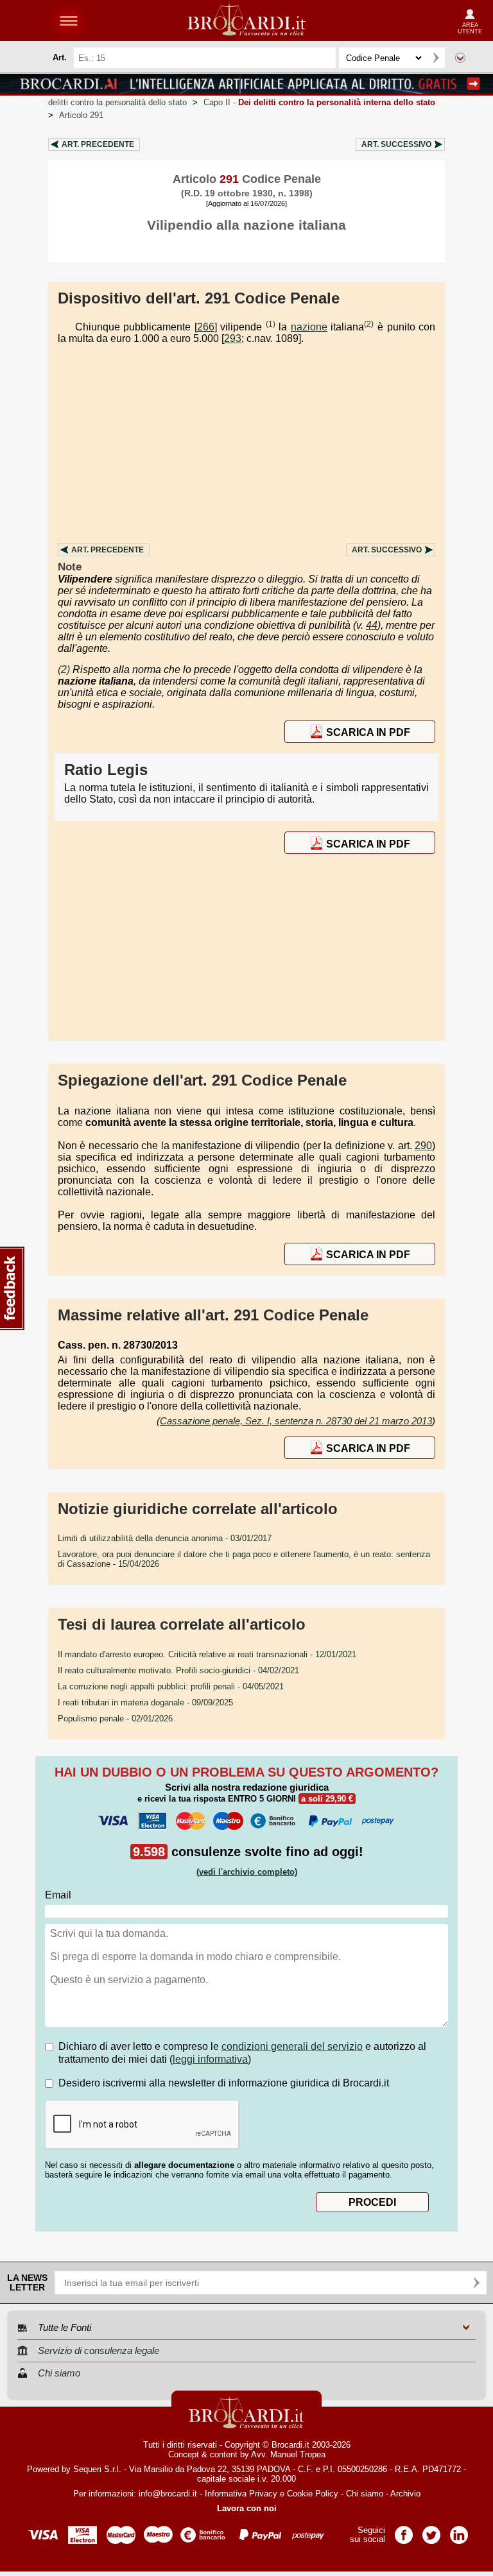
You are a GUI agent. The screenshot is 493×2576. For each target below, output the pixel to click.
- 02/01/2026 (115, 1719)
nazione (309, 327)
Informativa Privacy (241, 2494)
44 (372, 625)
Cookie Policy (313, 2494)
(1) (271, 324)
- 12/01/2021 (207, 1654)
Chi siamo (365, 2494)
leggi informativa (210, 2059)
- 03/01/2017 (165, 1538)
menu (69, 21)
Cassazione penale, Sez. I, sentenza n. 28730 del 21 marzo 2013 (296, 1421)
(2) (369, 324)
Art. (98, 144)
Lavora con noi (247, 2508)
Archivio (405, 2494)
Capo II (319, 102)
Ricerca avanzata (460, 58)
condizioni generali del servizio (292, 2046)
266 (206, 327)
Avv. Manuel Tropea (288, 2454)
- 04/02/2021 (178, 1670)
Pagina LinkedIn (459, 2531)
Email (58, 1895)
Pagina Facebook (404, 2531)
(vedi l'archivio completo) (247, 1872)
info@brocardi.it (168, 2494)
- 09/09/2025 (145, 1702)
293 (233, 338)
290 (423, 1146)
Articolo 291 (81, 115)
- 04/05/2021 (171, 1686)
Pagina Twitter (431, 2531)
